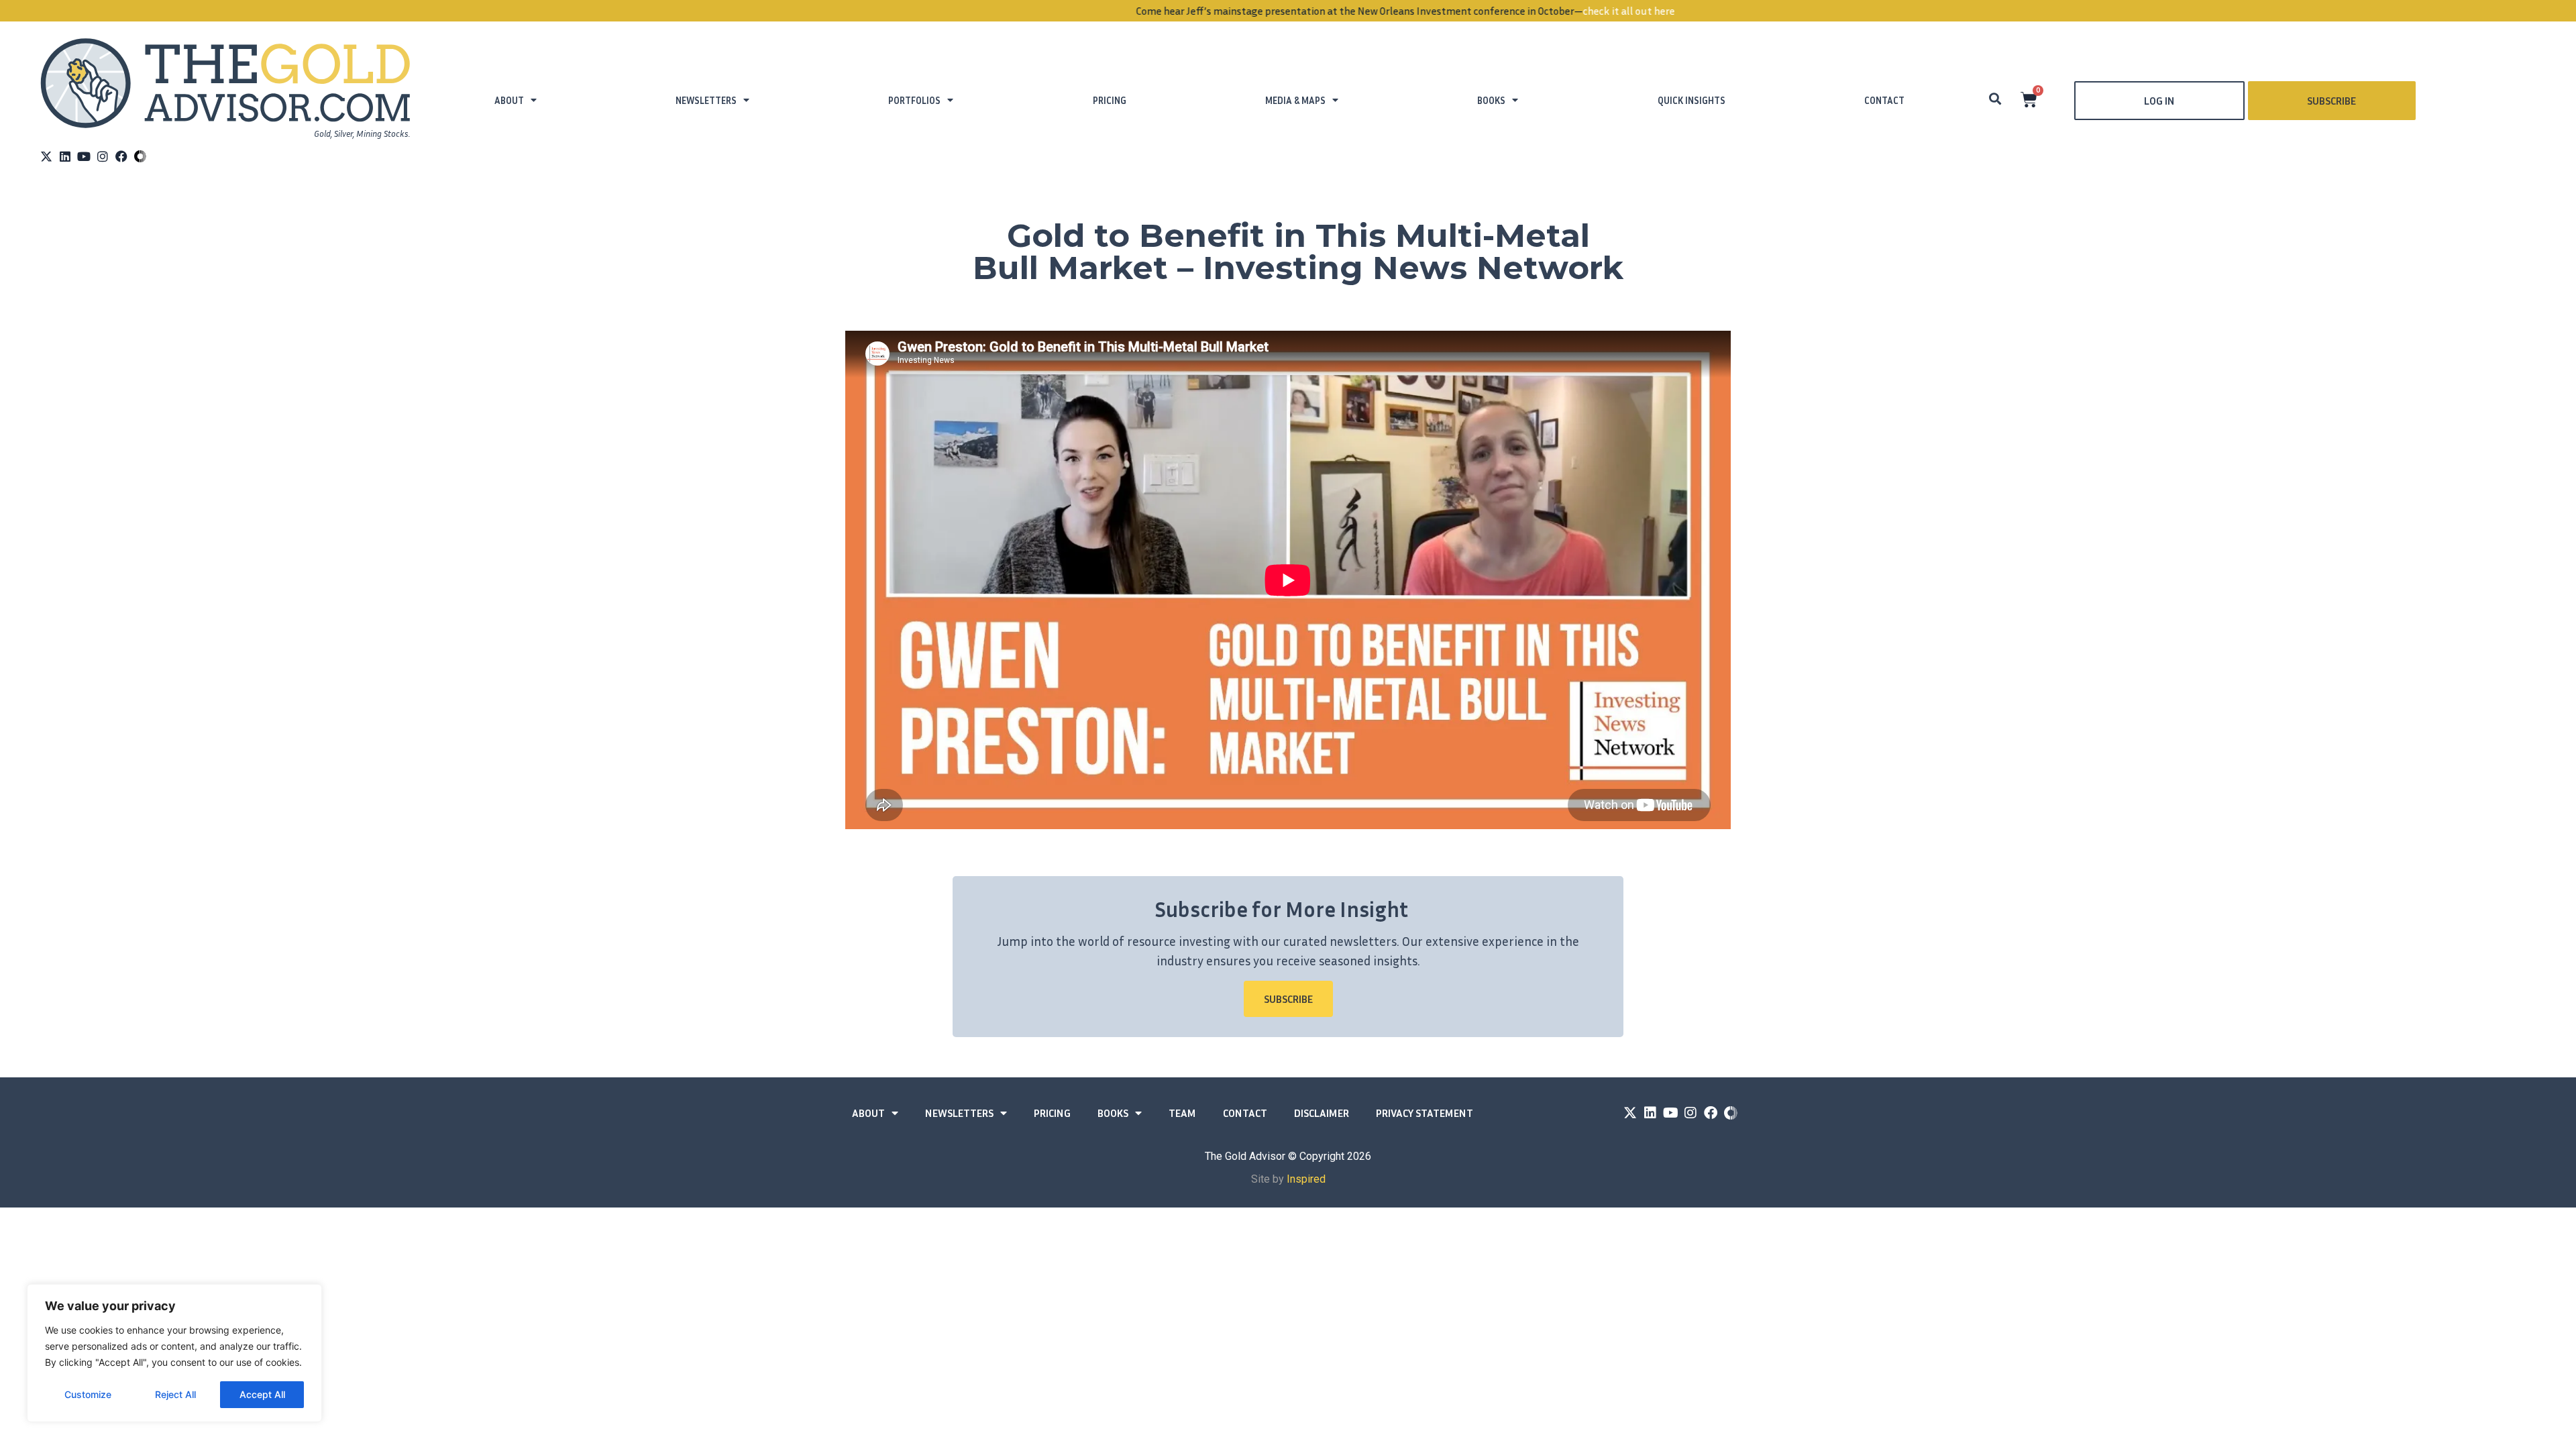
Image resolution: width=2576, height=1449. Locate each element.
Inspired (1306, 1179)
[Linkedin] (65, 156)
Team (1182, 1113)
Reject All (175, 1394)
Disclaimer (1322, 1113)
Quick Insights (1692, 100)
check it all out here (1512, 11)
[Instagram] (103, 156)
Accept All (262, 1394)
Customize (88, 1394)
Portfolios (914, 100)
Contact (1884, 100)
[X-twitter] (46, 156)
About (509, 100)
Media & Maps (1295, 100)
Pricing (1110, 100)
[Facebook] (121, 156)
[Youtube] (84, 156)
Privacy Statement (1425, 1113)
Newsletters (706, 100)
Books (1491, 100)
